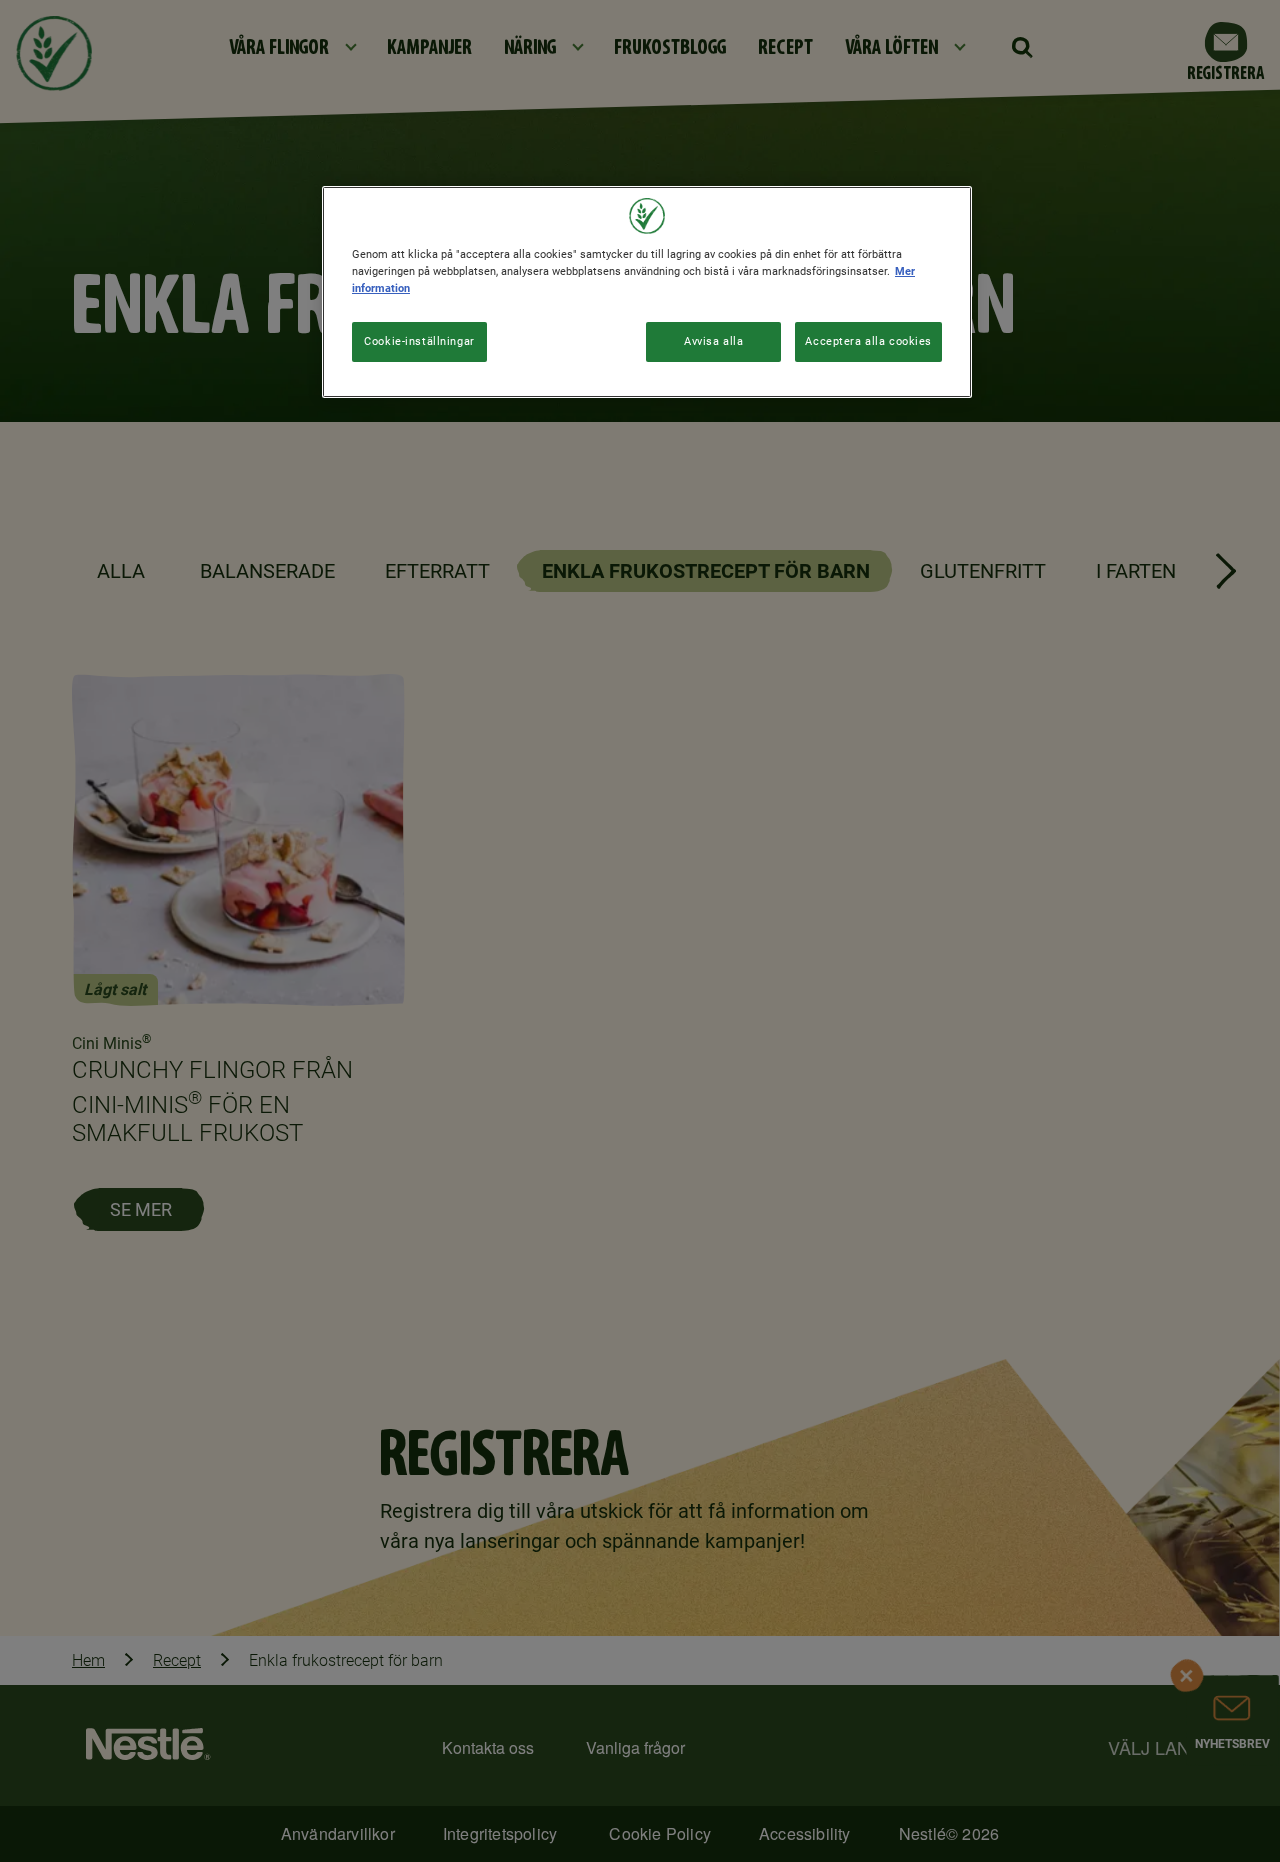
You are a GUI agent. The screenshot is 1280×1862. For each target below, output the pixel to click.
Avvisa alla (713, 341)
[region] (647, 292)
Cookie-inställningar (419, 341)
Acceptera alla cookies (868, 341)
